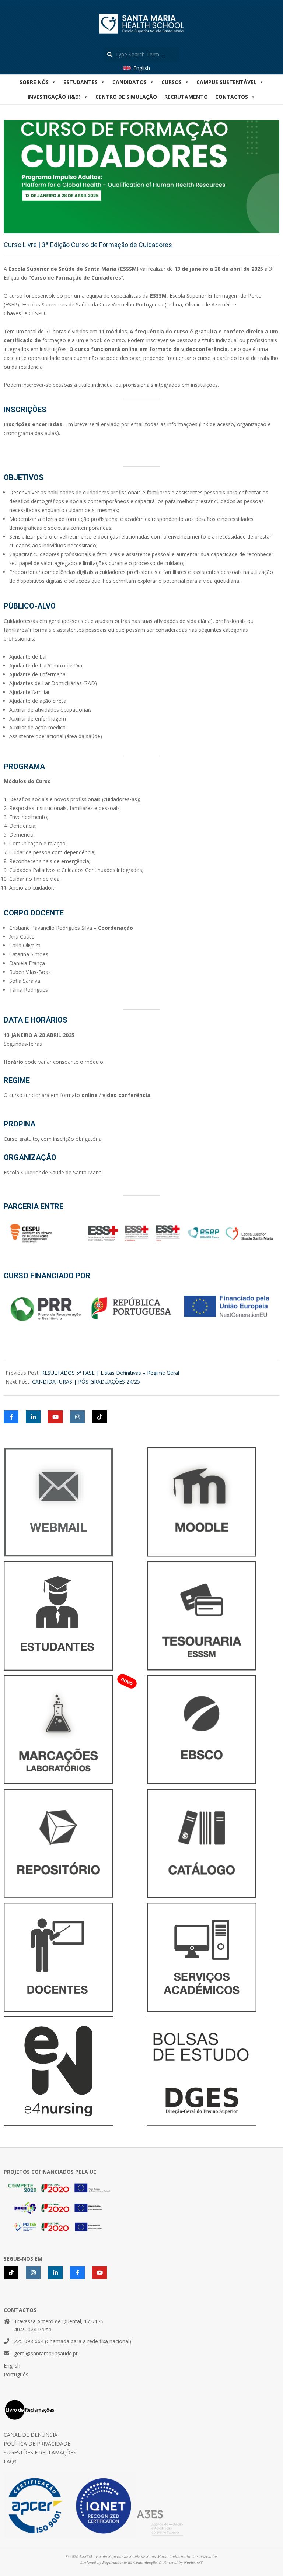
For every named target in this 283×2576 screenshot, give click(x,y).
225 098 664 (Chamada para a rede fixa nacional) (73, 2341)
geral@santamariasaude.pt (46, 2353)
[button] (235, 97)
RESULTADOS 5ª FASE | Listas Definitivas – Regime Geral (110, 1373)
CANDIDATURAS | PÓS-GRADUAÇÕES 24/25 (86, 1382)
